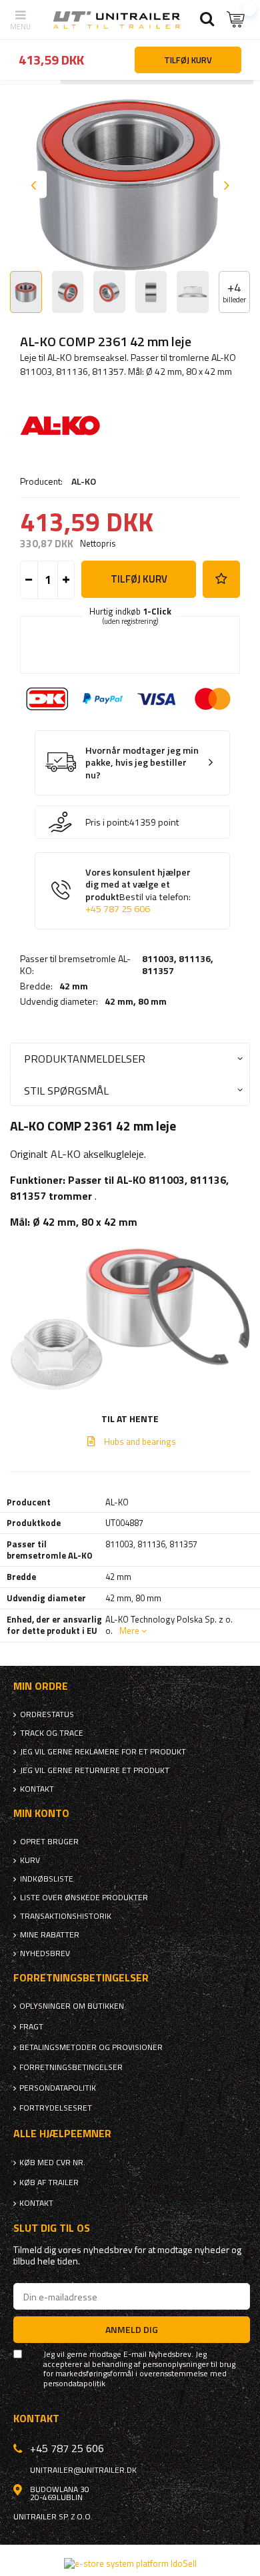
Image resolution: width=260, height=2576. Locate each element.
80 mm (152, 1001)
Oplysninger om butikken (72, 2006)
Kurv (30, 1860)
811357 (158, 970)
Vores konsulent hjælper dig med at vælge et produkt (138, 891)
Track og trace (52, 1733)
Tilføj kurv (139, 579)
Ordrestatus (47, 1714)
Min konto (41, 1813)
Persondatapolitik (58, 2088)
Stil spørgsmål (66, 1090)
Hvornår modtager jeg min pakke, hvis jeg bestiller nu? (142, 763)
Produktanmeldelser (85, 1058)
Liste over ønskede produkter (84, 1898)
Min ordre (41, 1686)
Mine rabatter (50, 1935)
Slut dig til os (52, 2228)
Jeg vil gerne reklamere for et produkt (103, 1752)
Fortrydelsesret (56, 2108)
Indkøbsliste (47, 1879)
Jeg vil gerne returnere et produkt (95, 1770)
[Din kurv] (237, 20)
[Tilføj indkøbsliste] (221, 579)
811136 (195, 958)
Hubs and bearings (140, 1441)
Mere (129, 1631)
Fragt (31, 2027)
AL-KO (84, 481)
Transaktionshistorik (66, 1916)
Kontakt (37, 1789)
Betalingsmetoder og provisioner (91, 2047)
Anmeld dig (132, 2329)
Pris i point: (107, 822)
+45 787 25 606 (118, 909)
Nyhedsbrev (45, 1953)
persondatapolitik (74, 2384)
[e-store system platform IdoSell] (130, 2563)
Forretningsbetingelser (71, 2067)
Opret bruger (49, 1842)
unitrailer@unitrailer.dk (83, 2470)
